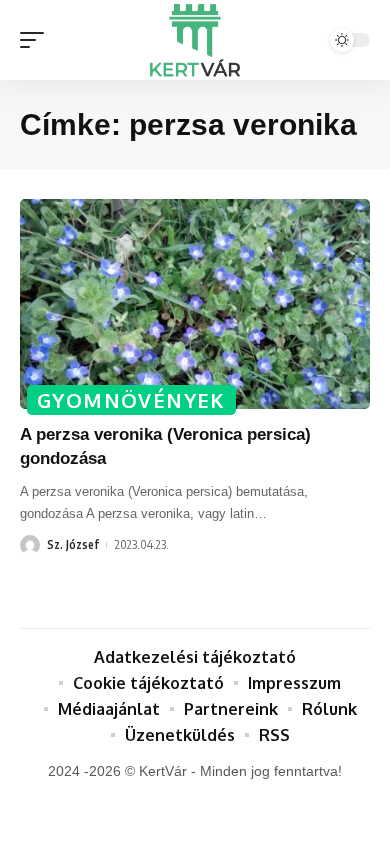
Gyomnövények (131, 400)
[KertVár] (195, 40)
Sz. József (73, 544)
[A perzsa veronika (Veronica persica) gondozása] (195, 304)
